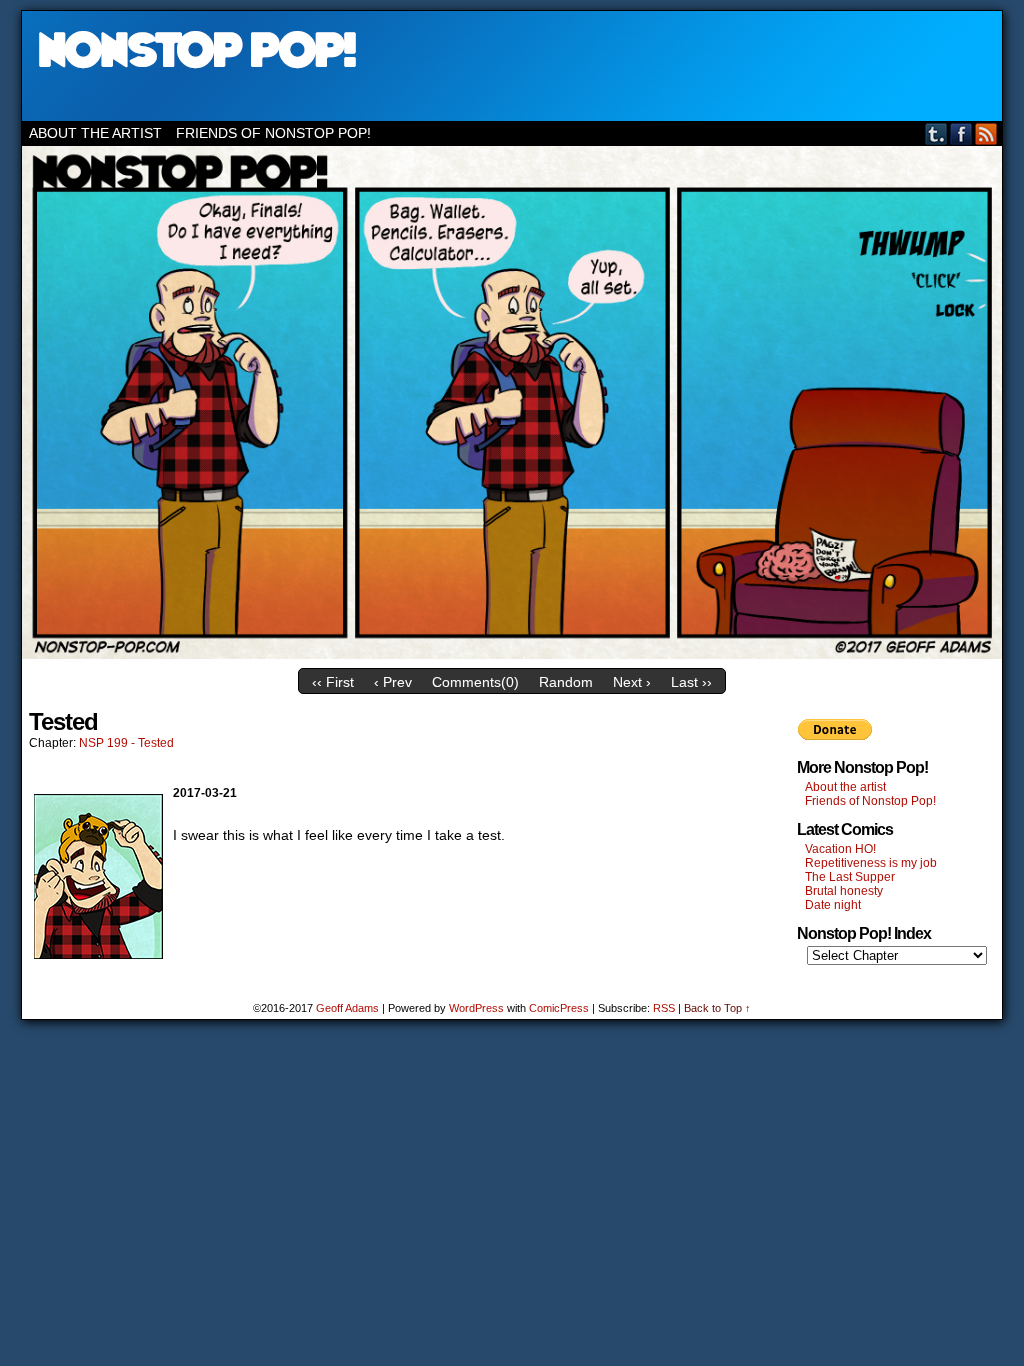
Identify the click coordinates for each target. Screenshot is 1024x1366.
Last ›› (691, 682)
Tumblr (936, 133)
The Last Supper (850, 877)
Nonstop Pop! (512, 66)
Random (566, 682)
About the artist (95, 133)
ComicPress (559, 1008)
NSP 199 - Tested (126, 743)
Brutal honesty (844, 891)
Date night (833, 905)
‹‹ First (333, 682)
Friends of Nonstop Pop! (273, 133)
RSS (986, 133)
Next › (632, 682)
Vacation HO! (840, 849)
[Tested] (512, 654)
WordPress (476, 1008)
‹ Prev (393, 682)
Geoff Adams (347, 1008)
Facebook (961, 133)
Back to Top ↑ (717, 1008)
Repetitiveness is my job (871, 863)
